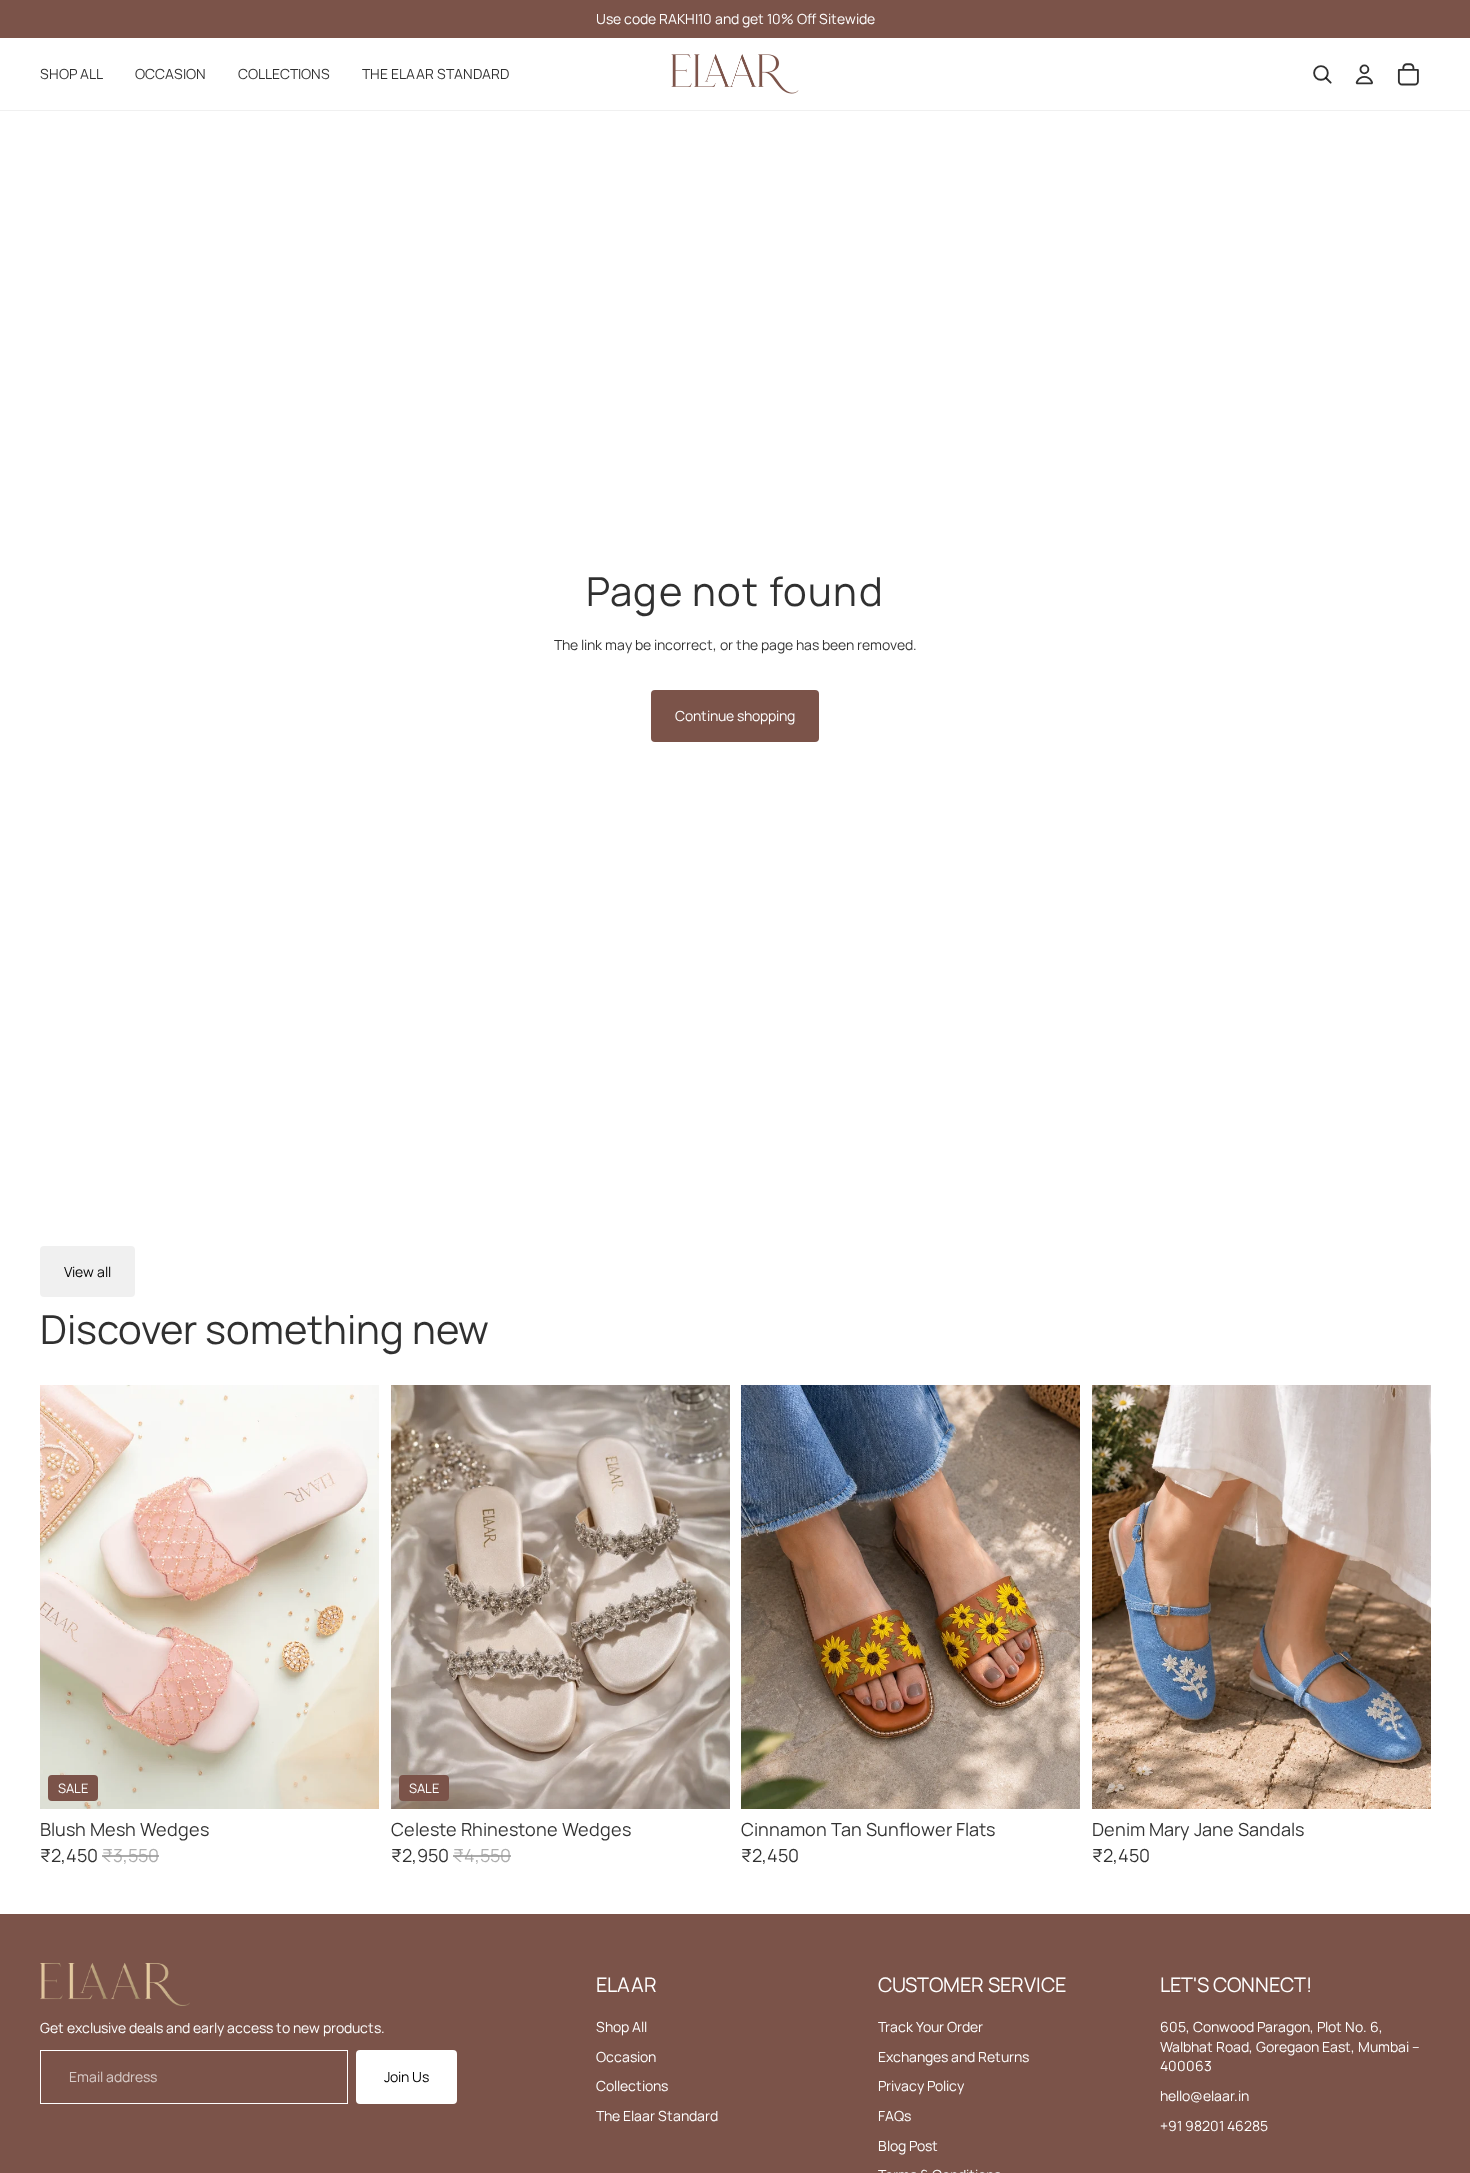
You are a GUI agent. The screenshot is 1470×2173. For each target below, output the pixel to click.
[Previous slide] (70, 1597)
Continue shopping (735, 715)
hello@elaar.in (1204, 2095)
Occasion (626, 2056)
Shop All (621, 2026)
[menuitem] (71, 74)
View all (87, 1271)
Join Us (406, 2076)
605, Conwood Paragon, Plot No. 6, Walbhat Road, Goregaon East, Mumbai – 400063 (1290, 2046)
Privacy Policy (921, 2085)
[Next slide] (349, 1597)
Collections (632, 2085)
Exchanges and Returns (953, 2056)
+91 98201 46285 (1214, 2125)
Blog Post (908, 2145)
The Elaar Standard (657, 2115)
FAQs (894, 2115)
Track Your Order (930, 2026)
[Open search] (1322, 74)
